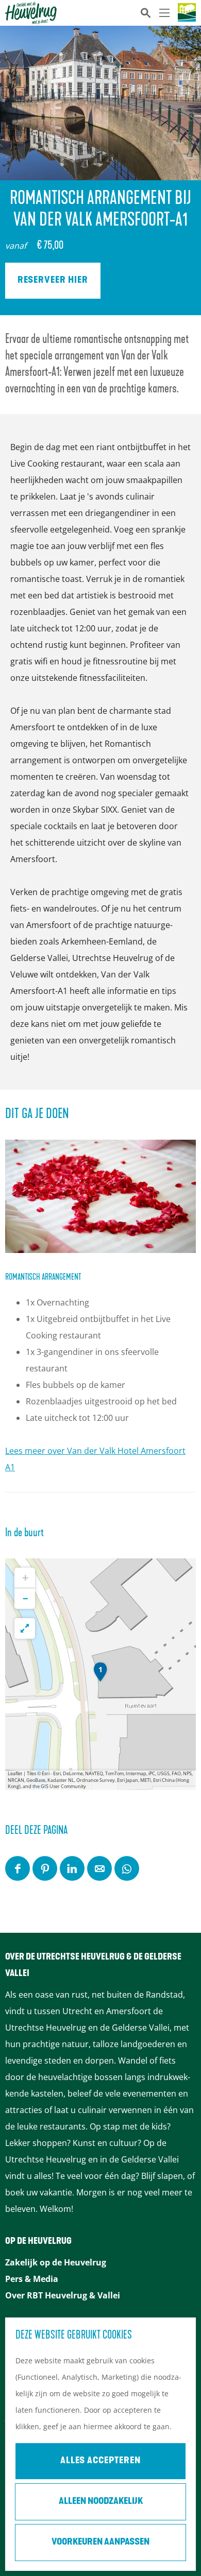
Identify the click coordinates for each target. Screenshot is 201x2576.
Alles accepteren (100, 2461)
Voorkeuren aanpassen (100, 2543)
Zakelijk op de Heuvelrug (56, 2262)
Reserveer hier (53, 281)
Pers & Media (32, 2279)
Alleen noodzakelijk (101, 2502)
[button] (100, 1674)
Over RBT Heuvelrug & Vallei (63, 2295)
